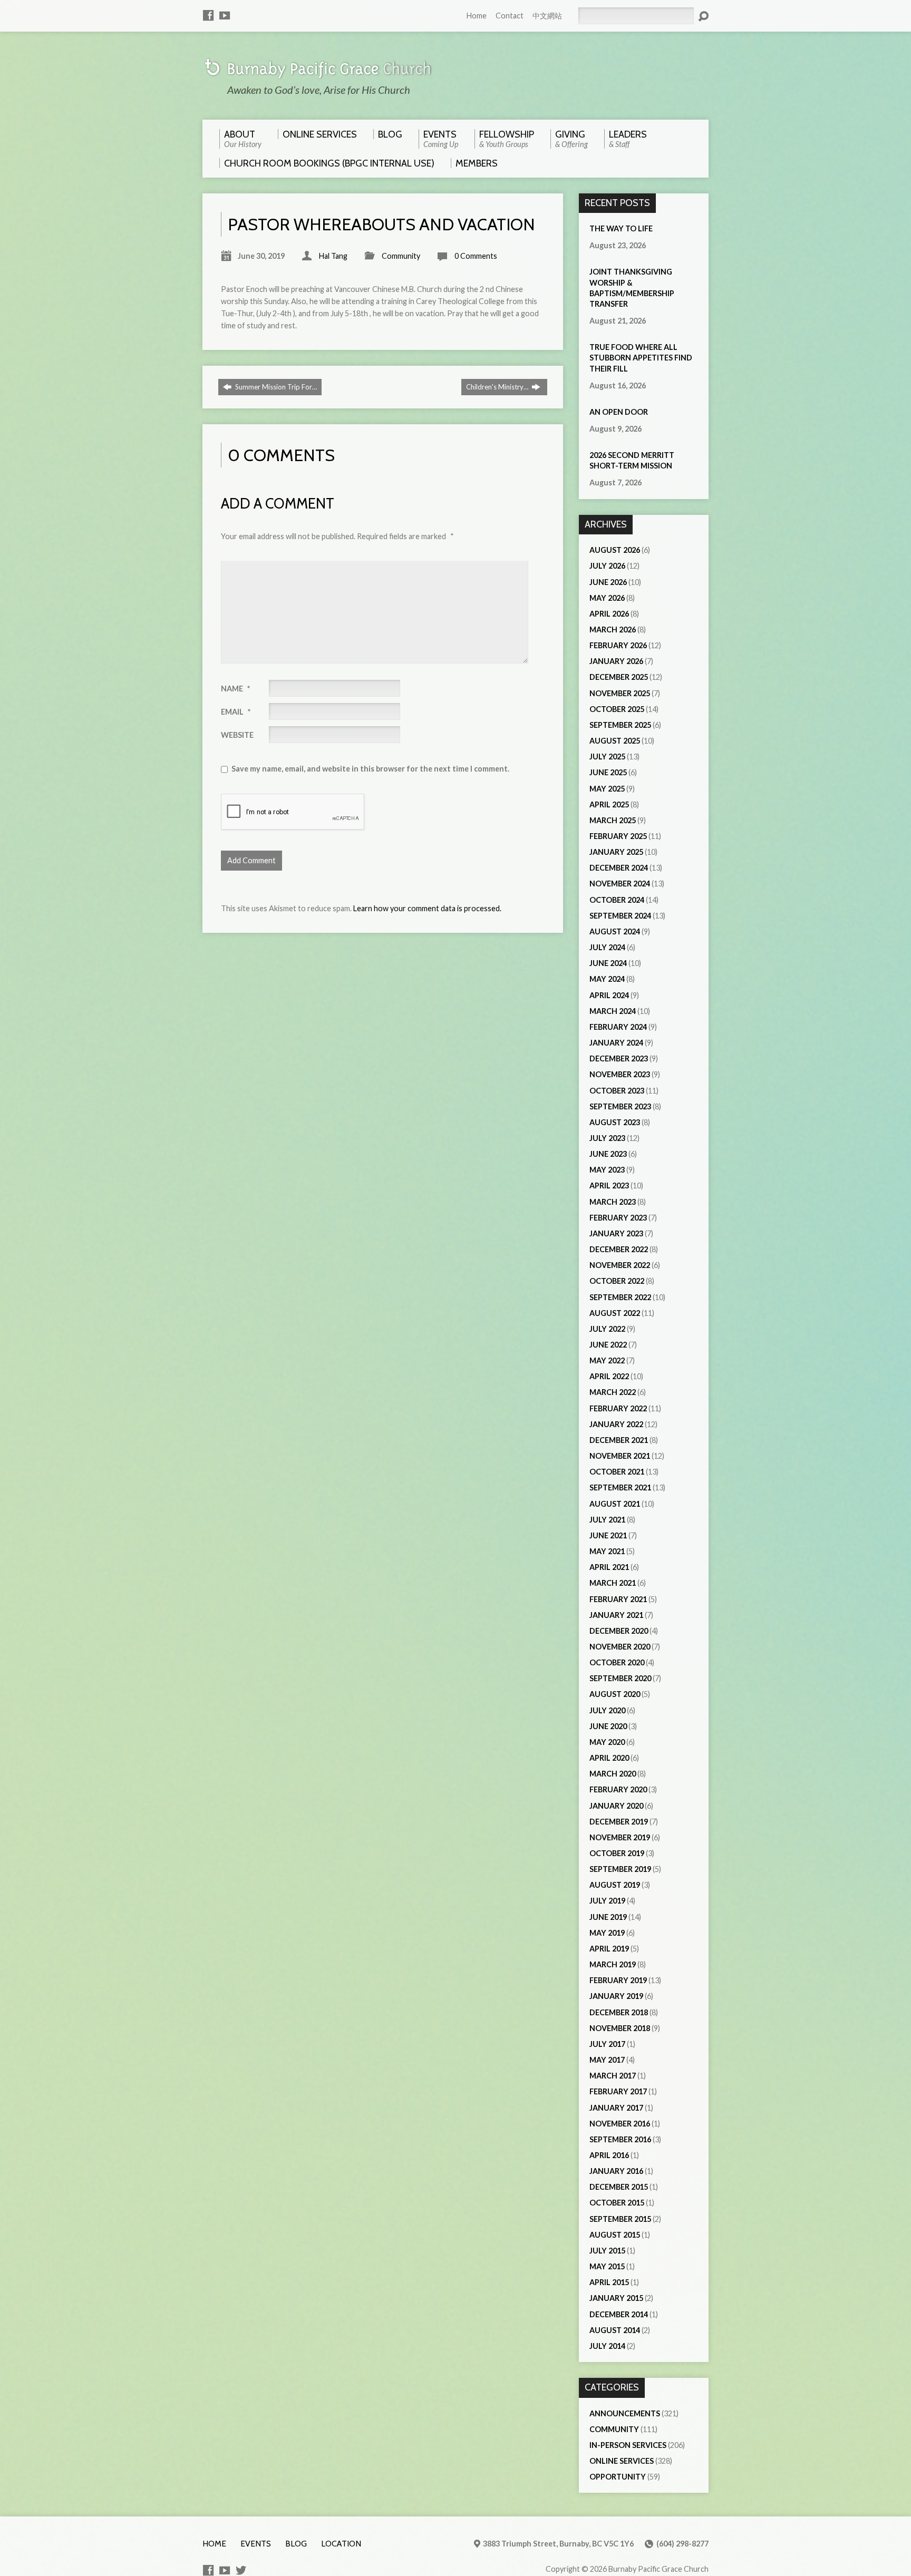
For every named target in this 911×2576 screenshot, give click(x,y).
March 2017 (613, 2076)
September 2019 (620, 1869)
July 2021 (607, 1520)
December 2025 (619, 677)
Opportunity (618, 2477)
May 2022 (607, 1360)
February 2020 (618, 1789)
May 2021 (607, 1551)
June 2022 (608, 1345)
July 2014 (607, 2346)
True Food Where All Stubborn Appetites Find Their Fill (641, 358)
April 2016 (609, 2155)
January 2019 (616, 1996)
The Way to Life (621, 228)
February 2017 (618, 2091)
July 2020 (607, 1710)
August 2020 (615, 1694)
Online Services (622, 2461)
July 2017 (607, 2044)
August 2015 (615, 2235)
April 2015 (609, 2282)
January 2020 (616, 1806)
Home (477, 16)
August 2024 (615, 931)
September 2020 (620, 1678)
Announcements (625, 2413)
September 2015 (620, 2219)
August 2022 (615, 1313)
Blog (296, 2544)
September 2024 (620, 916)
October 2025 (617, 709)
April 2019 (609, 1949)
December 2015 (619, 2187)
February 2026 (618, 645)
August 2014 (615, 2330)
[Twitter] (241, 2570)
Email (236, 712)
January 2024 (616, 1043)
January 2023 (616, 1233)
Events (256, 2544)
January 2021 (616, 1615)
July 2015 (607, 2251)
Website (237, 735)
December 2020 (619, 1631)
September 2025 (620, 725)
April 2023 (609, 1185)
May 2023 (607, 1170)
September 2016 (620, 2139)
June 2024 (608, 963)
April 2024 (609, 995)
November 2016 (620, 2124)
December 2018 (619, 2012)
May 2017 (607, 2060)
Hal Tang (333, 256)
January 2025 (616, 852)
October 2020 (617, 1662)
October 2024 (617, 900)
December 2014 (619, 2314)
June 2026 (608, 582)
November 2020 (620, 1647)
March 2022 (613, 1392)
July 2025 (607, 757)
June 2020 (608, 1726)
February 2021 (618, 1599)
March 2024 (613, 1011)
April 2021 (609, 1567)
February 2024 (618, 1027)
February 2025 (618, 836)
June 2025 (608, 772)
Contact (510, 16)
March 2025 (613, 820)
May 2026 (607, 598)
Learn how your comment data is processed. (427, 908)
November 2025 (620, 693)
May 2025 (607, 789)
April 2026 (609, 614)
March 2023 (613, 1202)
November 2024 (620, 884)
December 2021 (619, 1440)
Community (401, 256)
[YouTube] (225, 15)
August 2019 (615, 1885)
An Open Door (619, 412)
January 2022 (616, 1424)
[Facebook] (208, 15)
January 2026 (616, 661)
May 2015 (607, 2266)
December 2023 (619, 1058)
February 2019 (618, 1980)
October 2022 (617, 1281)
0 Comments (476, 256)
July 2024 (607, 947)
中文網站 (547, 16)
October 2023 (617, 1091)
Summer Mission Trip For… (275, 387)
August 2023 (615, 1122)
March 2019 (613, 1964)
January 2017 (616, 2108)
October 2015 (617, 2203)
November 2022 (620, 1265)
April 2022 (609, 1376)
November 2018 (620, 2028)
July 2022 (607, 1329)
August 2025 (615, 741)
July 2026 (607, 566)
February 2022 (618, 1408)
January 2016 (616, 2171)
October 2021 (617, 1472)
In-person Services (628, 2445)
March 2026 (613, 630)
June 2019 (608, 1917)
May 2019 (607, 1933)
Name (235, 689)
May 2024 (607, 979)
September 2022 (620, 1297)
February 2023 (618, 1218)
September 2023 (620, 1106)
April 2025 (609, 804)
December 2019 (619, 1822)
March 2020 (613, 1774)
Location (341, 2544)
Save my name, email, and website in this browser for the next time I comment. (370, 769)
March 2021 (613, 1583)
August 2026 (615, 550)
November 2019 (620, 1837)
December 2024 (619, 868)
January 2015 (616, 2298)
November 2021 (620, 1456)
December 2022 (619, 1249)
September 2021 (620, 1487)
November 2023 (620, 1074)
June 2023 (608, 1154)
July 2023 (607, 1138)
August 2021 (615, 1504)
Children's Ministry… (498, 387)
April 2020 (609, 1758)
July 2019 (607, 1901)
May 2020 (607, 1742)
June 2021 (608, 1535)
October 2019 (617, 1853)
